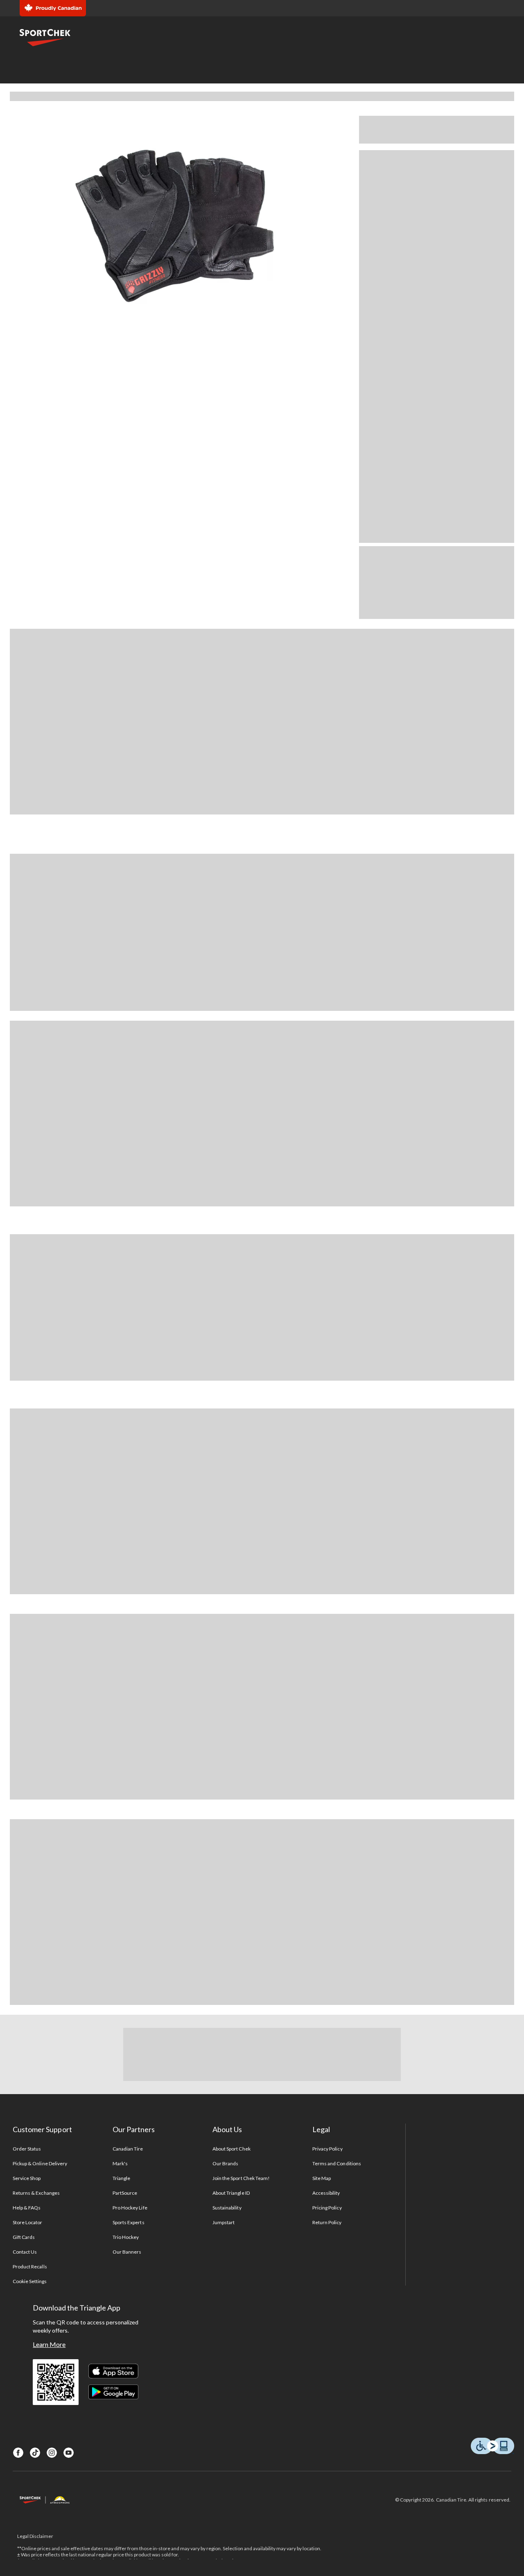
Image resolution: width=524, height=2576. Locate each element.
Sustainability (227, 2208)
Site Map (322, 2178)
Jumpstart (224, 2222)
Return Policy (327, 2222)
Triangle (121, 2178)
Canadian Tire (128, 2149)
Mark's (120, 2163)
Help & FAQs (27, 2208)
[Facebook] (18, 2453)
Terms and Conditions (337, 2163)
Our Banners (127, 2252)
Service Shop (27, 2178)
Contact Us (25, 2252)
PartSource (125, 2193)
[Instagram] (52, 2453)
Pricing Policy (327, 2208)
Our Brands (225, 2163)
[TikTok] (35, 2453)
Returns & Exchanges (36, 2193)
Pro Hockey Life (130, 2208)
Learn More (49, 2344)
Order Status (27, 2149)
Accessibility (326, 2193)
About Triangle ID (231, 2193)
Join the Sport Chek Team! (241, 2178)
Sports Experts (129, 2222)
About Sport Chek (232, 2149)
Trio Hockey (126, 2237)
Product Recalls (30, 2267)
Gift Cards (24, 2237)
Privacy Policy (327, 2149)
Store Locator (28, 2222)
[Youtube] (69, 2453)
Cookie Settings (30, 2281)
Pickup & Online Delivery (40, 2163)
